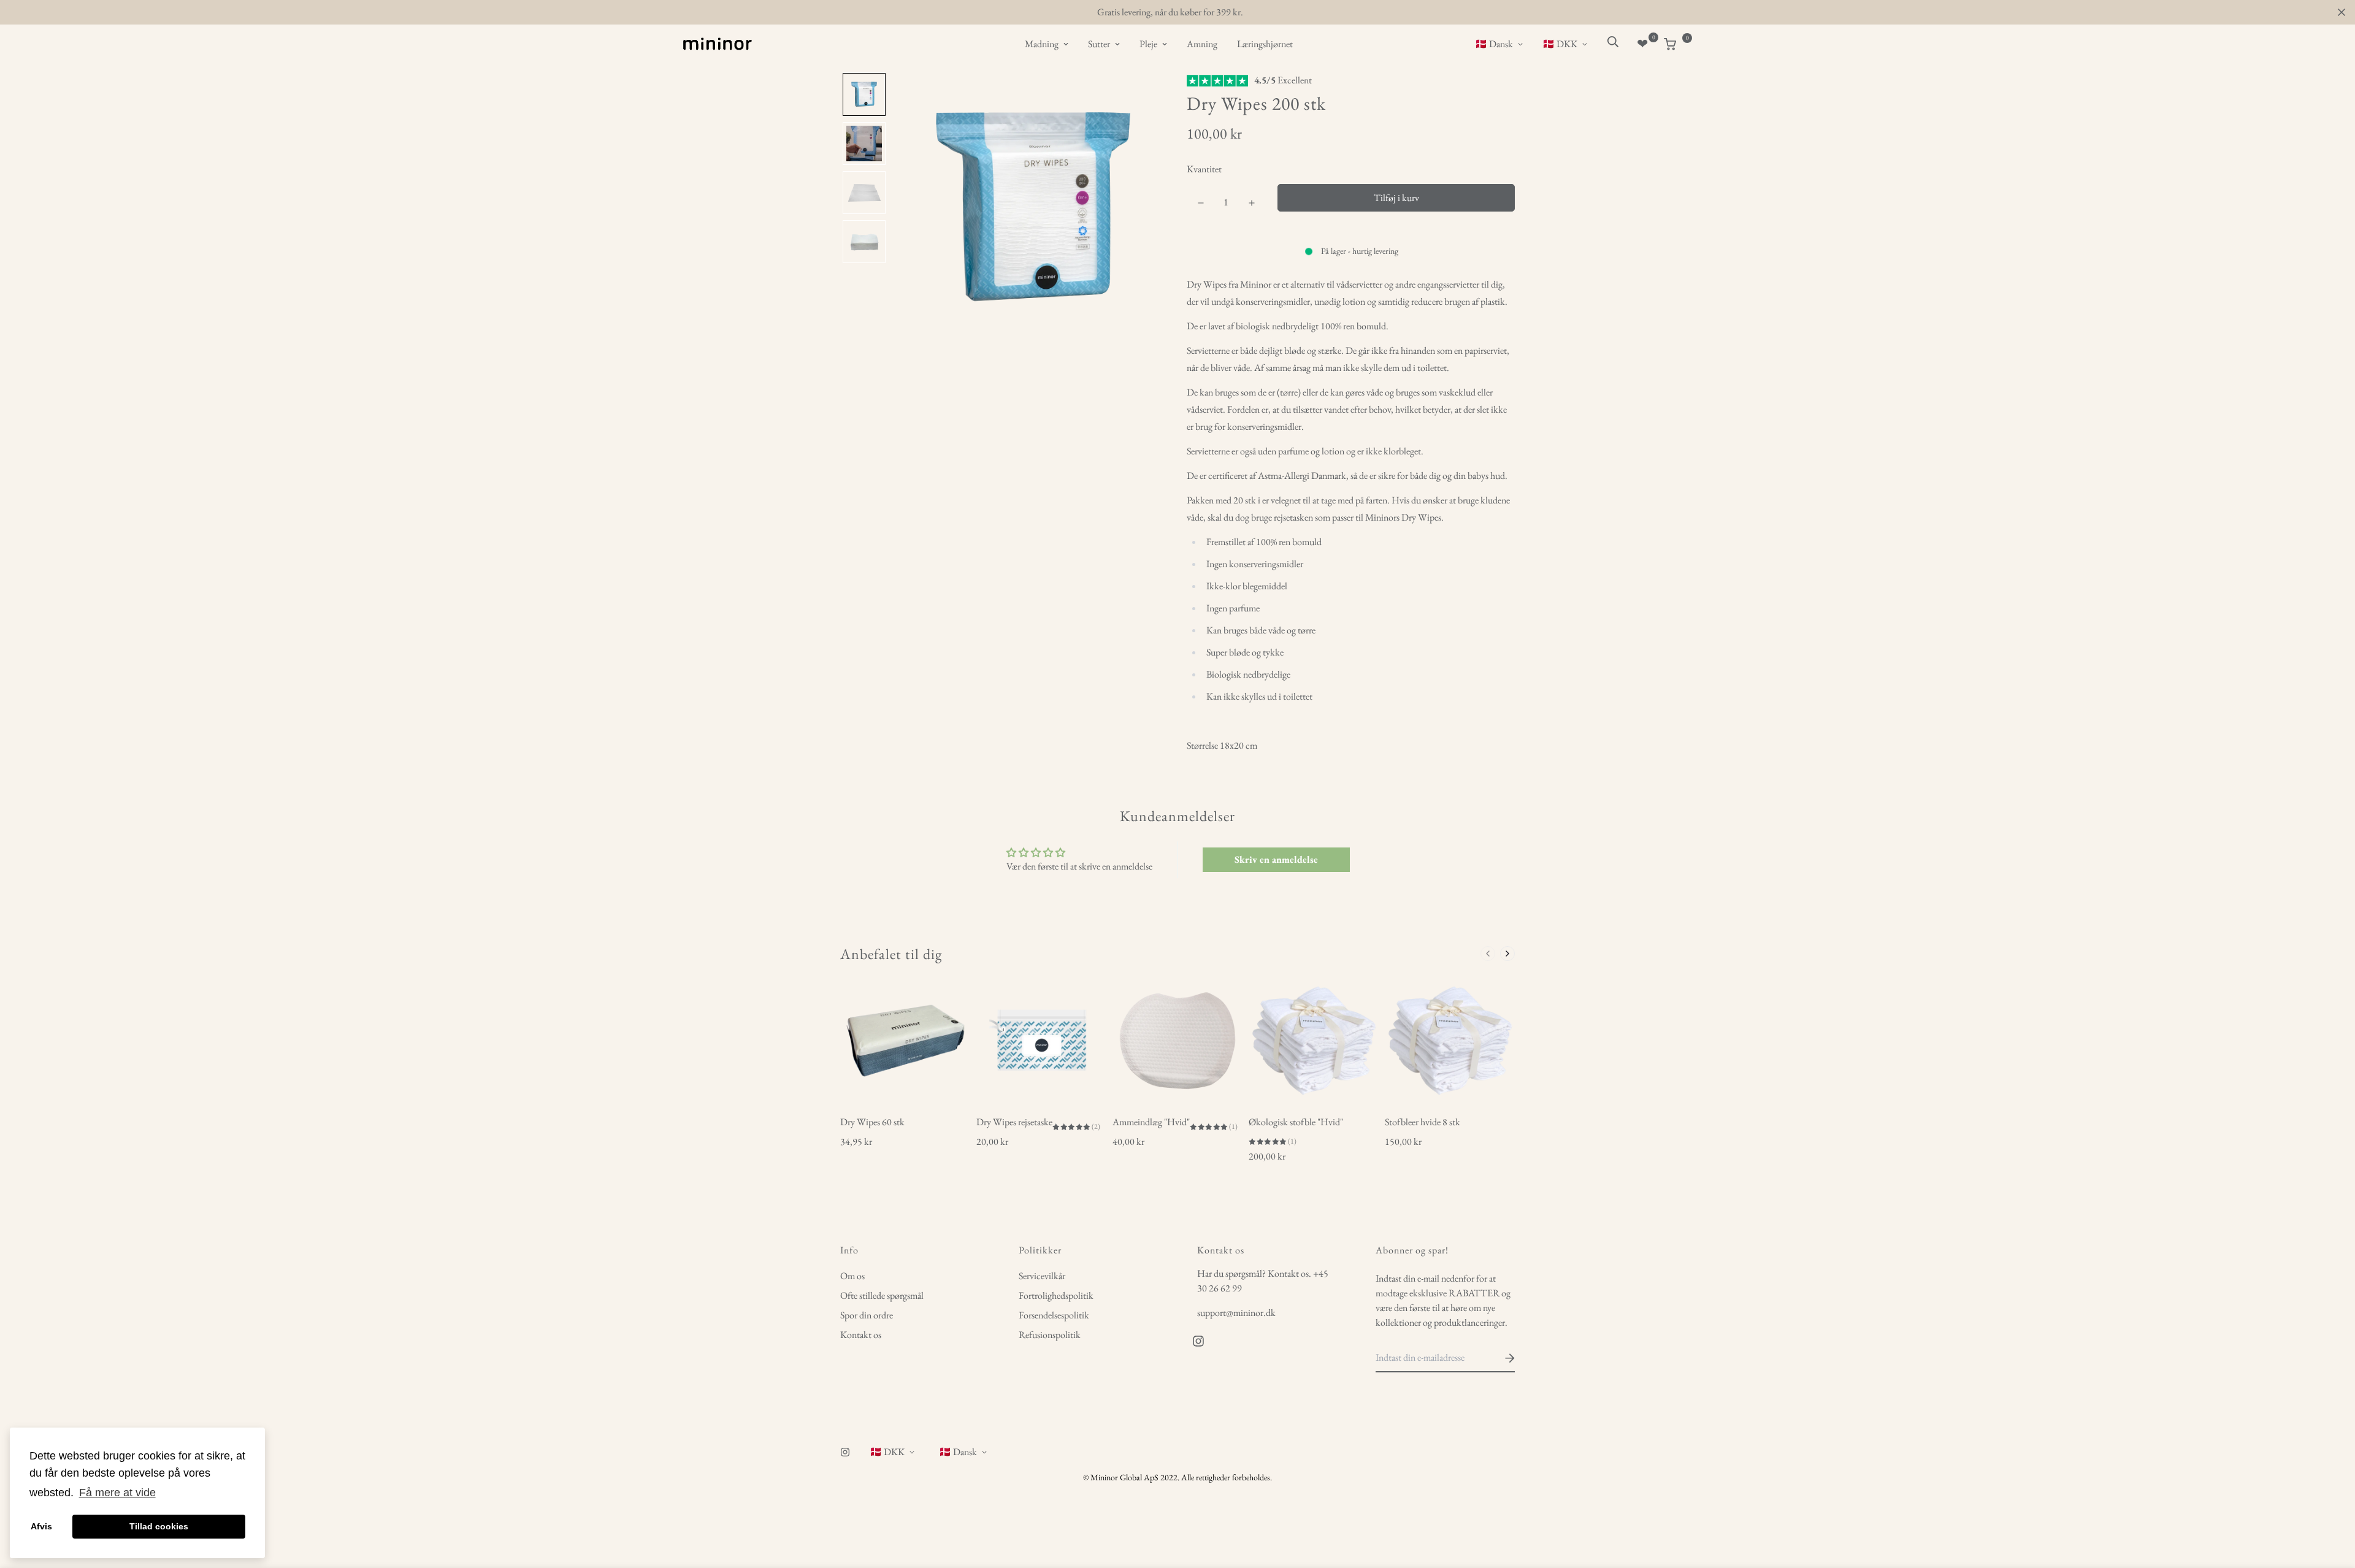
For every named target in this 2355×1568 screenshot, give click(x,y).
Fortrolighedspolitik (1056, 1295)
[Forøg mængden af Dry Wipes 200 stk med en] (1251, 203)
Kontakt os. (1289, 1273)
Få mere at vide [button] (117, 1493)
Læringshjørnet (1265, 44)
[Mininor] (718, 44)
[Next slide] (1507, 954)
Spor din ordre (867, 1315)
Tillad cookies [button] (159, 1526)
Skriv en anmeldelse (1276, 859)
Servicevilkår (1042, 1276)
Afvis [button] (41, 1526)
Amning (1202, 44)
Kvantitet (1204, 169)
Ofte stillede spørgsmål (882, 1295)
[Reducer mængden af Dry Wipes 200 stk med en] (1200, 203)
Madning (1042, 44)
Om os (852, 1276)
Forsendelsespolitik (1054, 1315)
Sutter (1099, 44)
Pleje (1148, 44)
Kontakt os (861, 1335)
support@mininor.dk (1236, 1313)
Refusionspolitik (1050, 1335)
